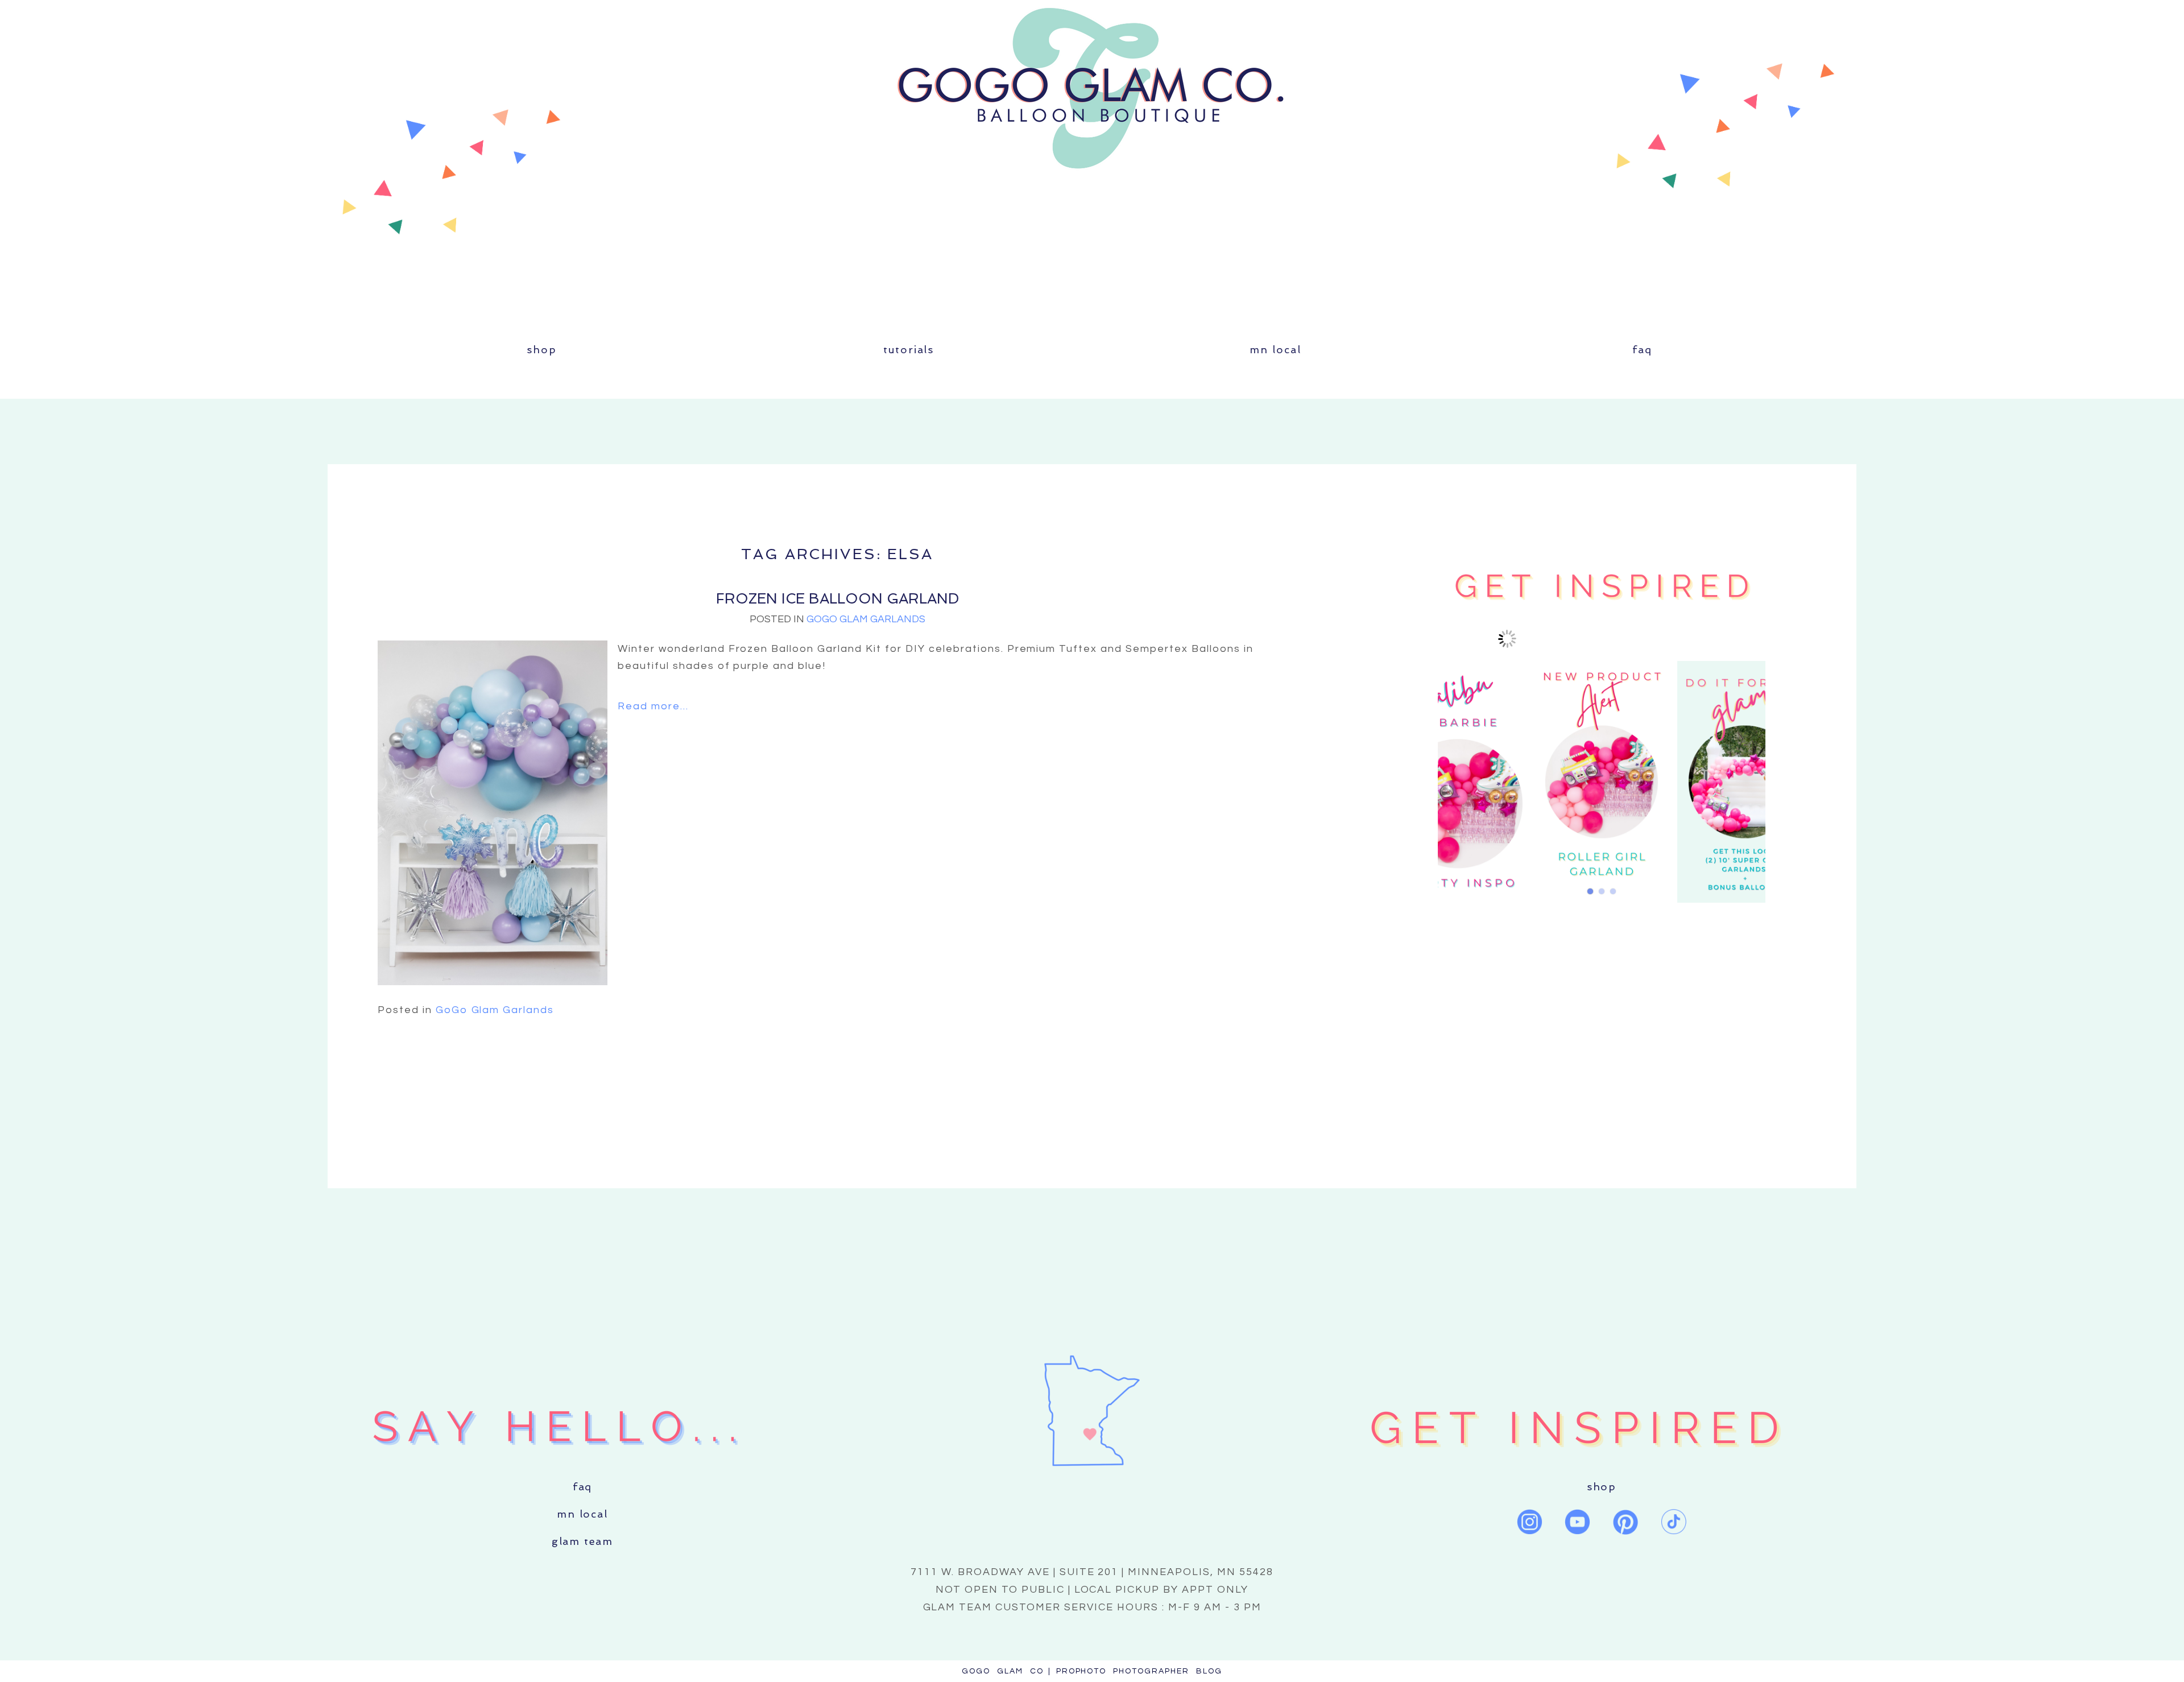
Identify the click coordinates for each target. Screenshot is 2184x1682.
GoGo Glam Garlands (866, 619)
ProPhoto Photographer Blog (1139, 1671)
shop (541, 350)
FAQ (1642, 350)
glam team (582, 1541)
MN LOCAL (1275, 350)
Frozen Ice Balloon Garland (837, 599)
